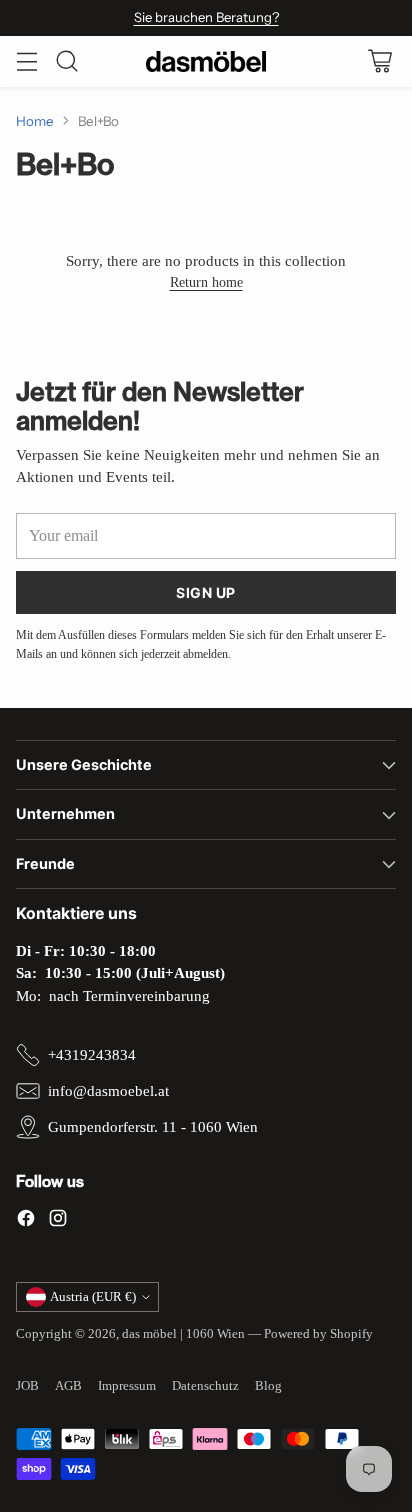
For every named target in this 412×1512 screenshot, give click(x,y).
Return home (206, 282)
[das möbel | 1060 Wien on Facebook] (26, 1221)
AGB (68, 1385)
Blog (268, 1385)
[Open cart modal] (379, 61)
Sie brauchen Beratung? (206, 17)
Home (35, 121)
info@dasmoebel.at (108, 1091)
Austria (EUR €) (93, 1296)
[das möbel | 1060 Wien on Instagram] (58, 1221)
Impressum (127, 1385)
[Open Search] (66, 61)
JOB (27, 1385)
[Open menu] (26, 61)
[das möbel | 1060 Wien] (206, 61)
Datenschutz (205, 1385)
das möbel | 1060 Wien (183, 1333)
